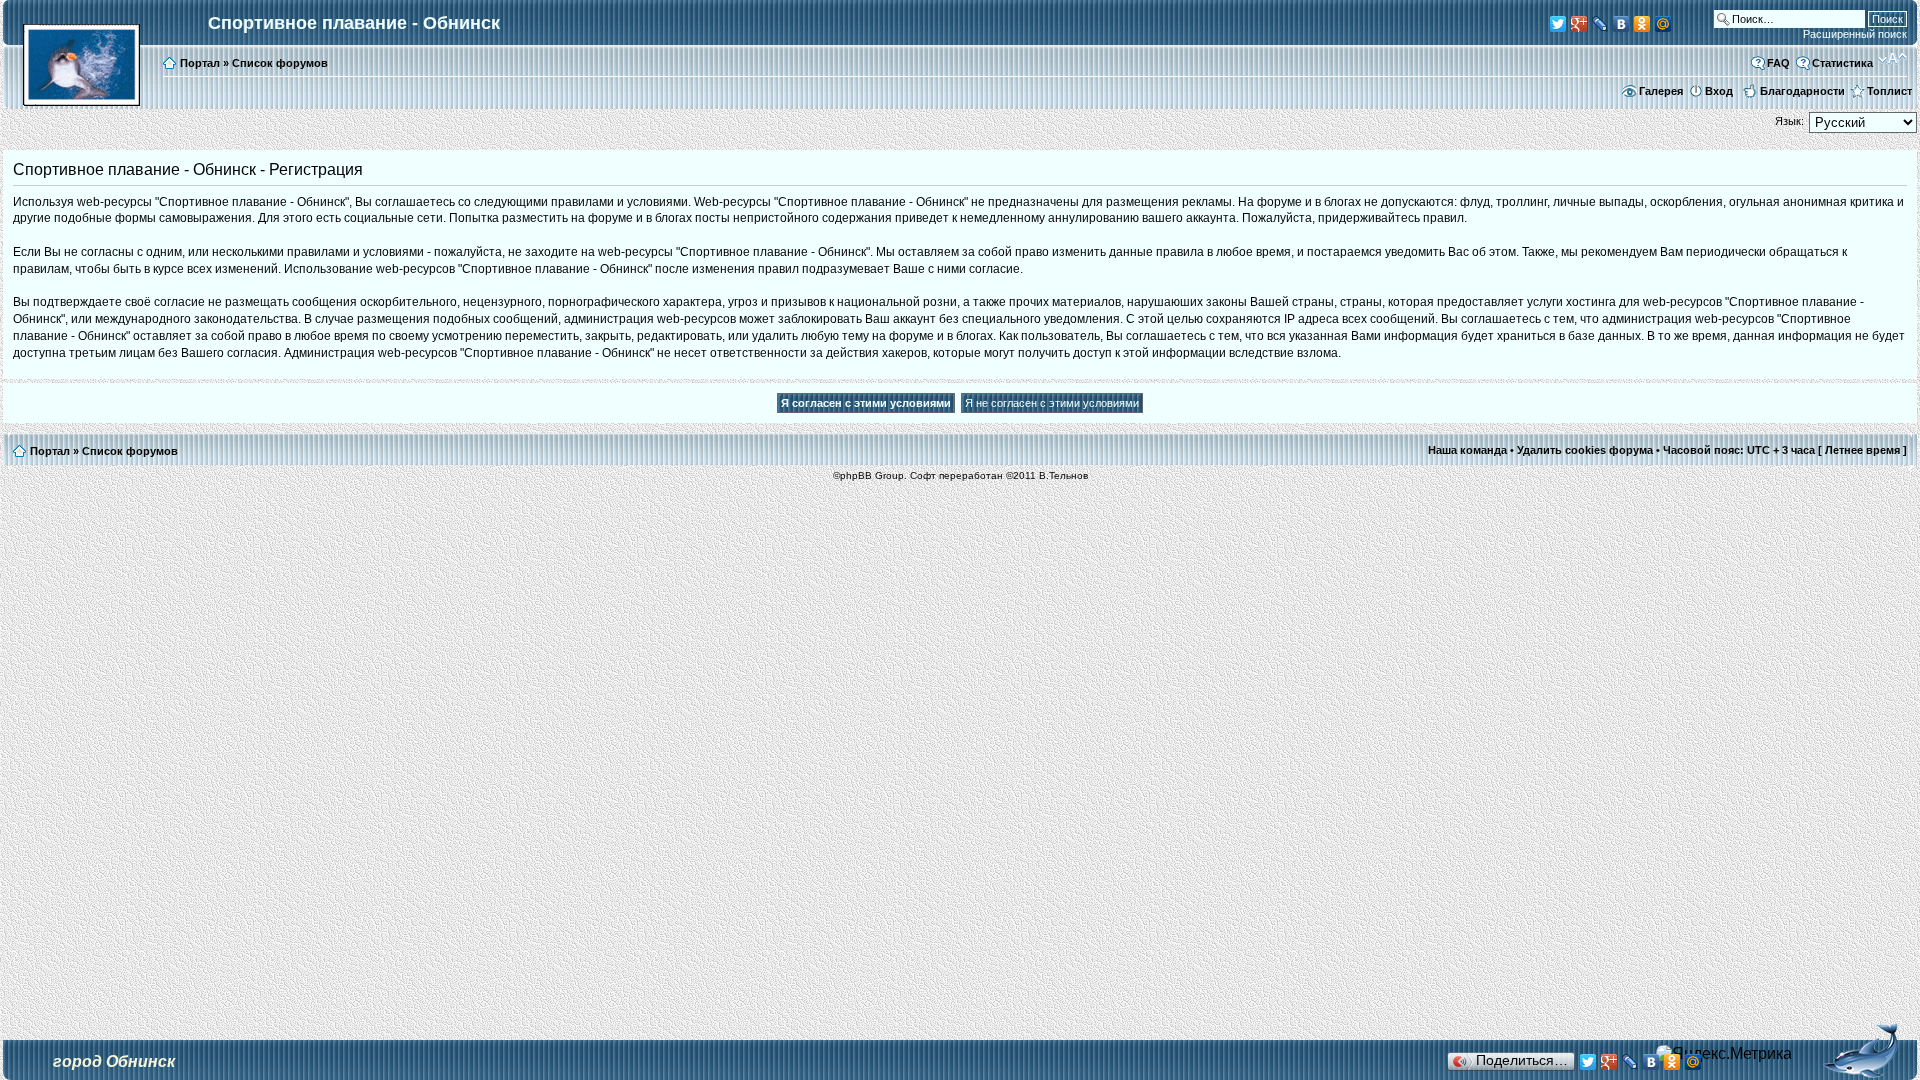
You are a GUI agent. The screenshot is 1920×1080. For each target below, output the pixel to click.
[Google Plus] (1579, 24)
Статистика (1842, 63)
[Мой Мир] (1663, 24)
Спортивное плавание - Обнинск (354, 23)
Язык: (1789, 121)
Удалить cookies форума (1585, 450)
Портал (200, 63)
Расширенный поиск (1855, 34)
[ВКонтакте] (1621, 24)
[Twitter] (1558, 24)
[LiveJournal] (1600, 24)
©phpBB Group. (870, 475)
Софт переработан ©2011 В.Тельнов (999, 475)
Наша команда (1467, 450)
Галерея (1661, 91)
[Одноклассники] (1642, 24)
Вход (1719, 91)
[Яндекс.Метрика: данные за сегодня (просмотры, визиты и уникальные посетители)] (1724, 1054)
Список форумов (280, 63)
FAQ (1778, 63)
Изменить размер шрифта (1892, 59)
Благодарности (1802, 91)
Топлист (1889, 91)
